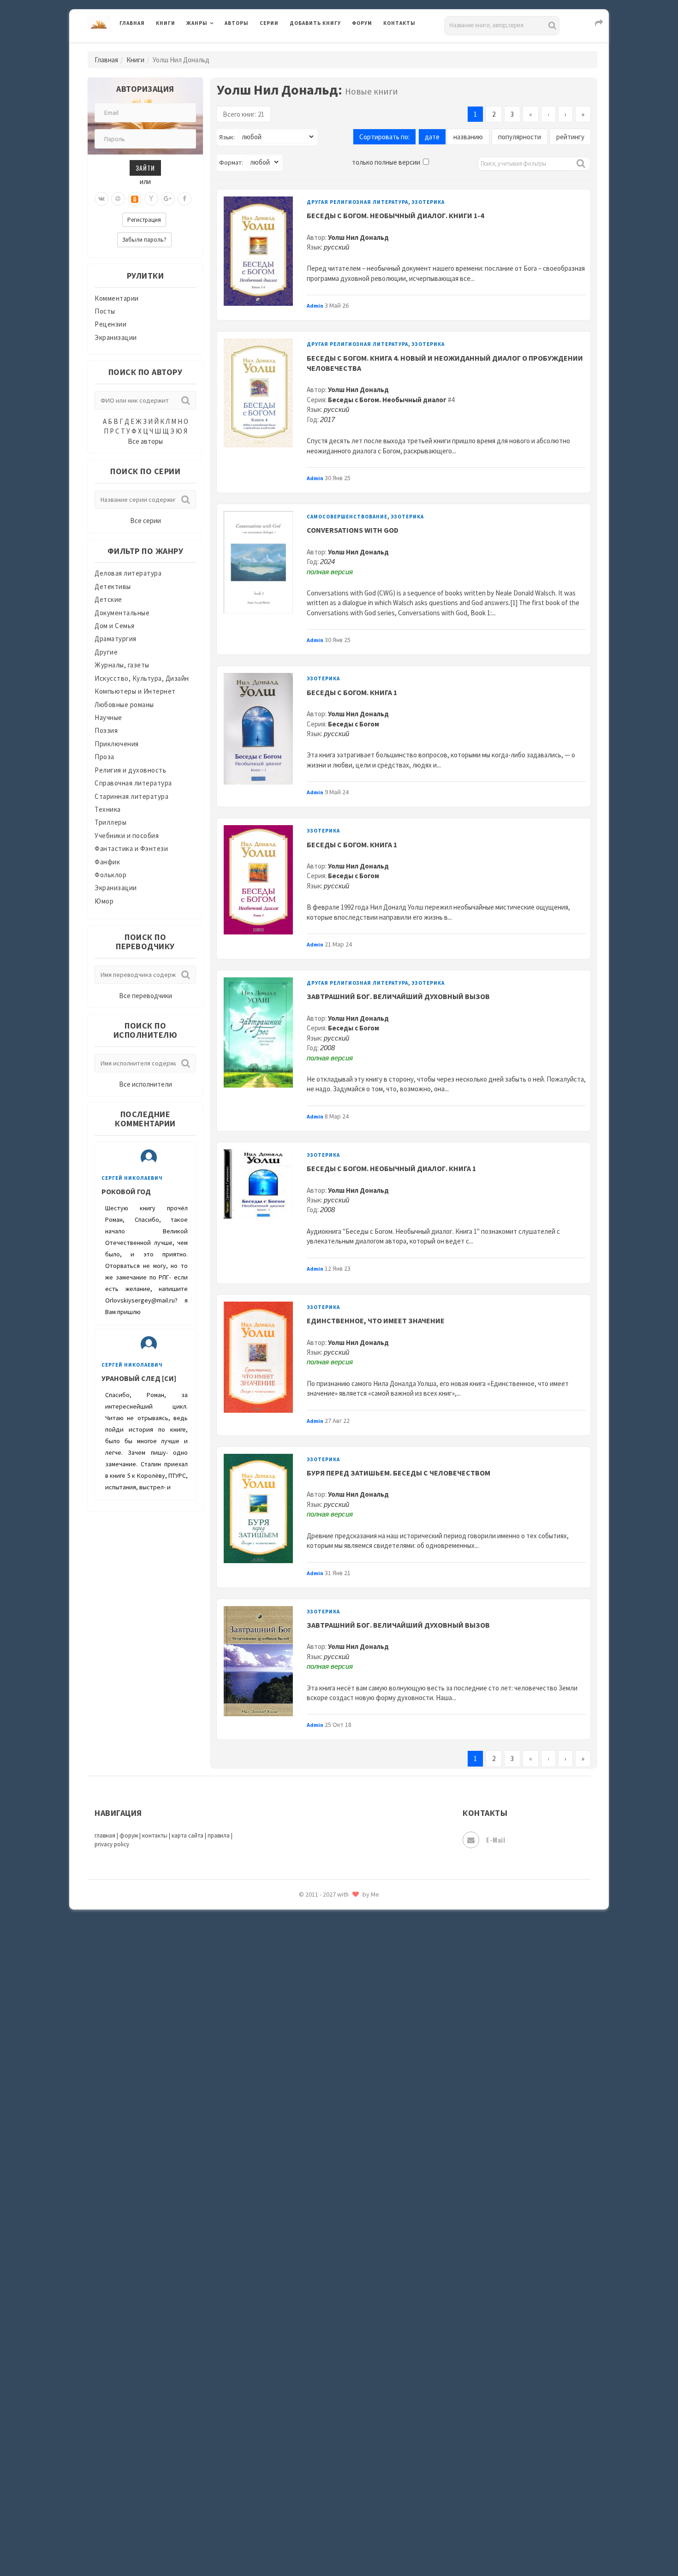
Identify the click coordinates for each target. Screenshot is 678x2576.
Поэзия (106, 730)
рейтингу (570, 137)
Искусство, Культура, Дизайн (142, 678)
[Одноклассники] (135, 199)
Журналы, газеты (122, 665)
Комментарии (117, 298)
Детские (108, 599)
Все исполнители (146, 1084)
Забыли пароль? (144, 240)
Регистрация (144, 220)
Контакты (399, 23)
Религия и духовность (130, 770)
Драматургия (116, 639)
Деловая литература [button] (219, 47)
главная (105, 1835)
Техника (108, 809)
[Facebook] (184, 199)
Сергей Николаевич (132, 1178)
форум (129, 1835)
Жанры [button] (197, 23)
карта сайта (187, 1835)
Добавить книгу (315, 23)
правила (219, 1835)
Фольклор (110, 875)
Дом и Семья (115, 626)
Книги (166, 23)
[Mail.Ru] (118, 199)
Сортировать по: (384, 137)
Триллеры (110, 822)
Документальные (122, 613)
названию (468, 137)
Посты (105, 311)
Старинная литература (131, 796)
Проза (104, 757)
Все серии (146, 521)
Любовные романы (124, 705)
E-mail (496, 1840)
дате (432, 137)
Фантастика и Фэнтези (131, 848)
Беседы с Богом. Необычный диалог (387, 400)
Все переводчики (146, 996)
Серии (269, 23)
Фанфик (107, 862)
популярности (520, 137)
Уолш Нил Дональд (358, 237)
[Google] (168, 199)
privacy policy (112, 1844)
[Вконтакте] (101, 199)
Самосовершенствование (347, 517)
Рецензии (110, 324)
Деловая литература (323, 47)
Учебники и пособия (127, 836)
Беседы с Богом (354, 724)
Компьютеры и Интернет (135, 691)
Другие (106, 652)
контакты (155, 1835)
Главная (132, 23)
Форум (362, 23)
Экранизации (116, 337)
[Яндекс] (151, 199)
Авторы (237, 23)
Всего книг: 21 (244, 114)
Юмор (104, 901)
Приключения (117, 744)
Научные (108, 717)
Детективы (113, 586)
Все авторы (145, 441)
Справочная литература (133, 783)
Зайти (145, 168)
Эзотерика (428, 202)
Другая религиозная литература (357, 202)
